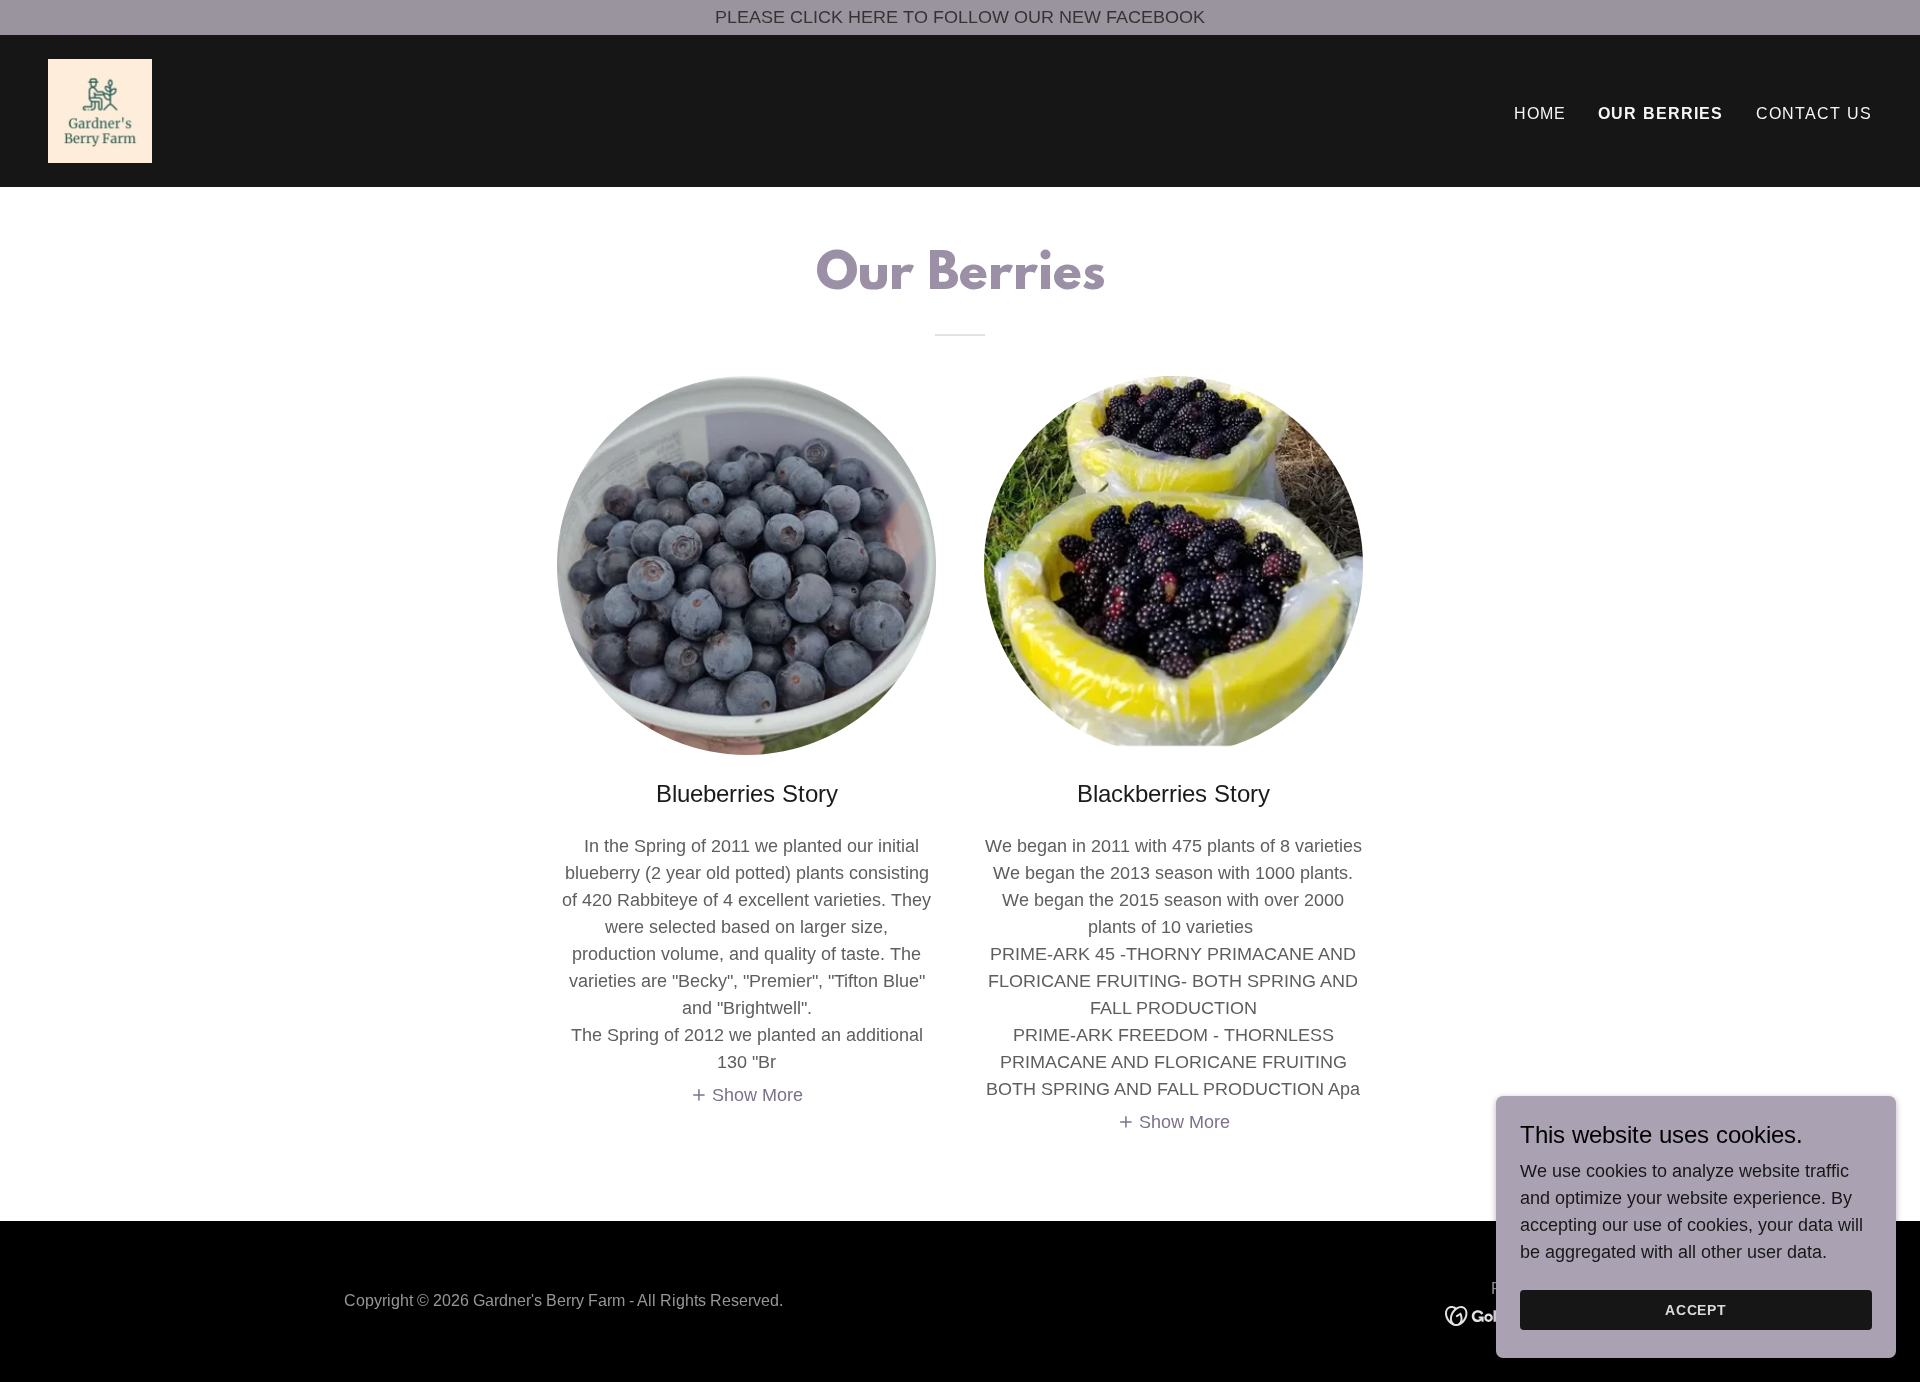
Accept (1696, 1310)
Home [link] (1540, 113)
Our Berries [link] (1661, 113)
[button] (747, 1095)
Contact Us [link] (1814, 113)
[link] (100, 110)
